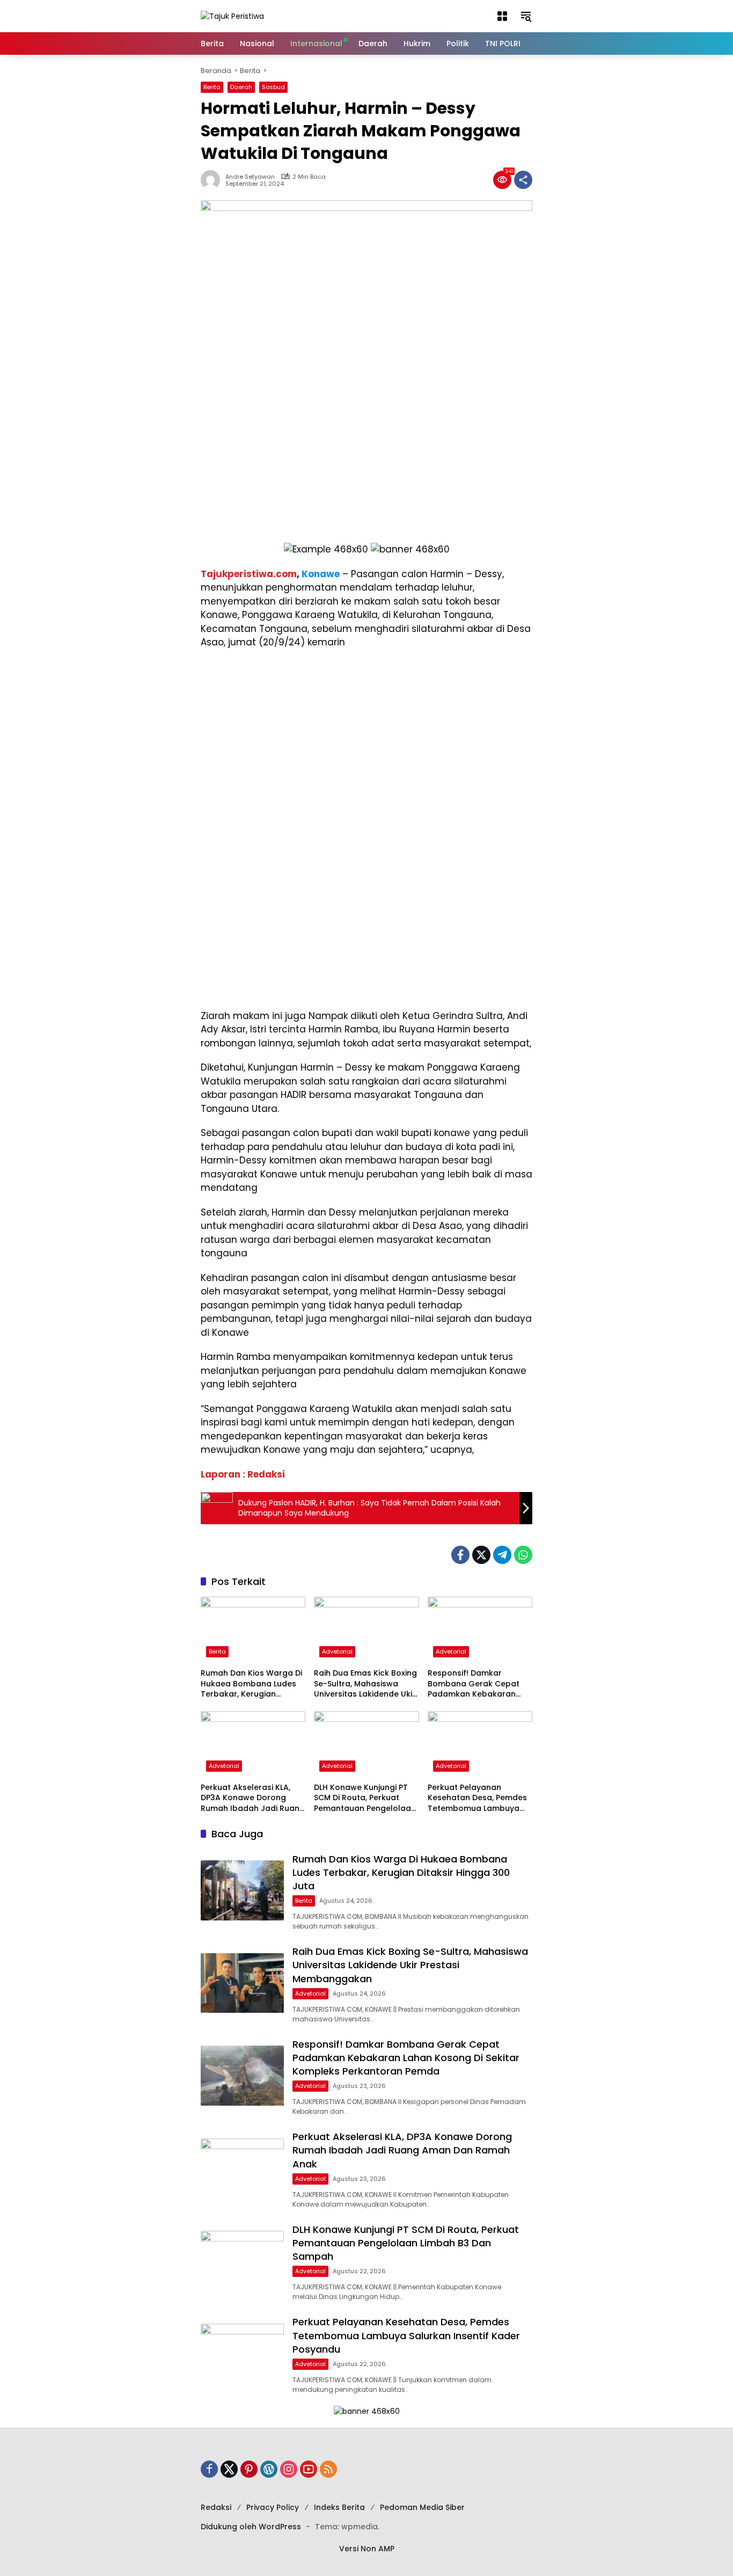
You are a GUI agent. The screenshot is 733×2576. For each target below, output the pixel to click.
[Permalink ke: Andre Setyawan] (213, 180)
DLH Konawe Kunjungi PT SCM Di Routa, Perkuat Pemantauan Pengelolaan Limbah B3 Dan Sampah (365, 1798)
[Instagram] (289, 2469)
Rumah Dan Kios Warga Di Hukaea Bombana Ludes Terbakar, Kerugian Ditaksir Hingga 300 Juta (251, 1684)
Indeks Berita (339, 2507)
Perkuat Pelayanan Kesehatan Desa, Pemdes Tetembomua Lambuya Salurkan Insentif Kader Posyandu (477, 1798)
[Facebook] (460, 1555)
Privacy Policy (273, 2507)
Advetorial (337, 1651)
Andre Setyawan (250, 177)
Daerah (241, 87)
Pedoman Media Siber (422, 2507)
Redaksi (216, 2507)
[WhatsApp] (523, 1555)
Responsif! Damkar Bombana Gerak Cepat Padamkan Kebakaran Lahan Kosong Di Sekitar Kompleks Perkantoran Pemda (475, 1684)
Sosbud (273, 87)
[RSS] (328, 2469)
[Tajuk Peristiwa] (232, 16)
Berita (212, 87)
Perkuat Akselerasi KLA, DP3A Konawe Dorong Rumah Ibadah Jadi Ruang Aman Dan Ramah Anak (253, 1798)
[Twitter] (481, 1555)
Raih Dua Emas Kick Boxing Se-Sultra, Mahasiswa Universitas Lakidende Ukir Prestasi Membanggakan (365, 1684)
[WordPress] (269, 2469)
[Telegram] (502, 1555)
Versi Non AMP (367, 2549)
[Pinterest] (249, 2469)
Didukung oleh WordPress (251, 2527)
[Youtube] (309, 2469)
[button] (502, 16)
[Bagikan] (523, 180)
